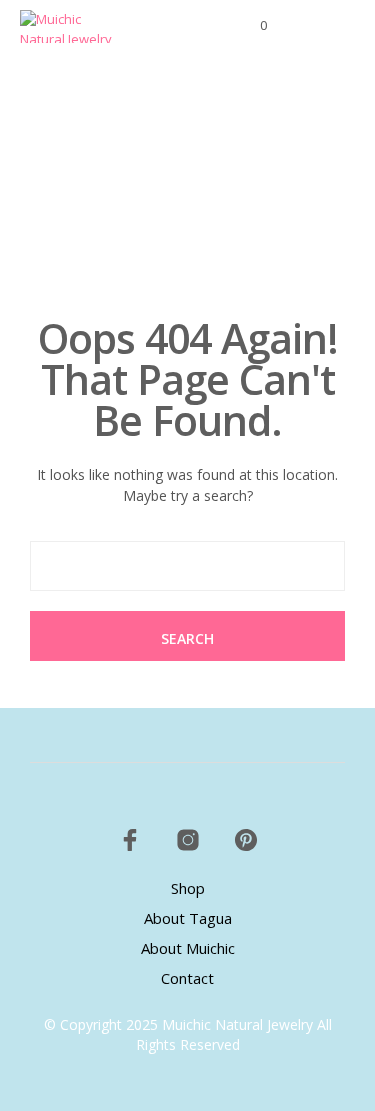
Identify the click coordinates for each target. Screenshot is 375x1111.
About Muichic (188, 948)
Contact (187, 978)
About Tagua (188, 918)
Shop (188, 888)
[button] (250, 26)
